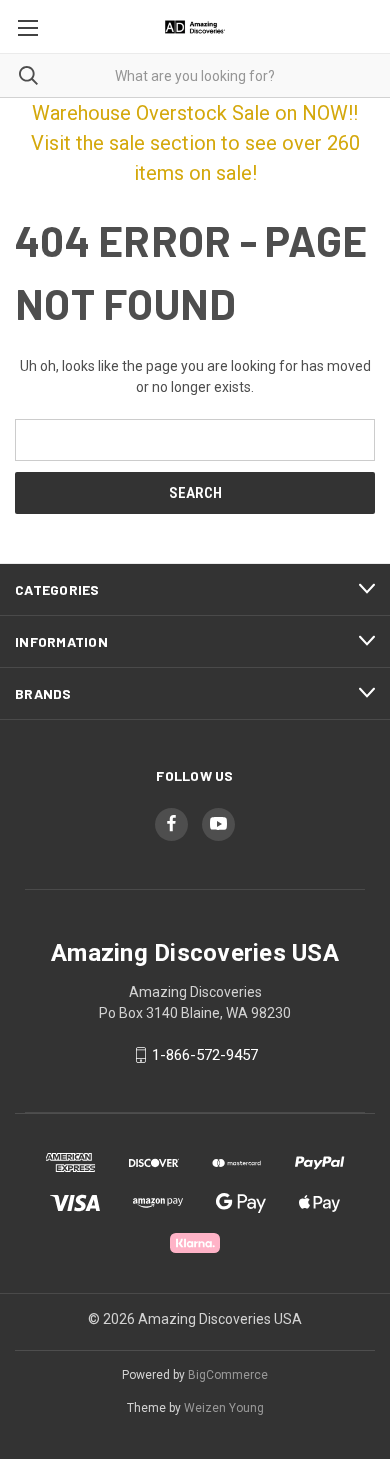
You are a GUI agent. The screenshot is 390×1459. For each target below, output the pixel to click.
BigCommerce (228, 1375)
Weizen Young (224, 1408)
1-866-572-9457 (205, 1055)
